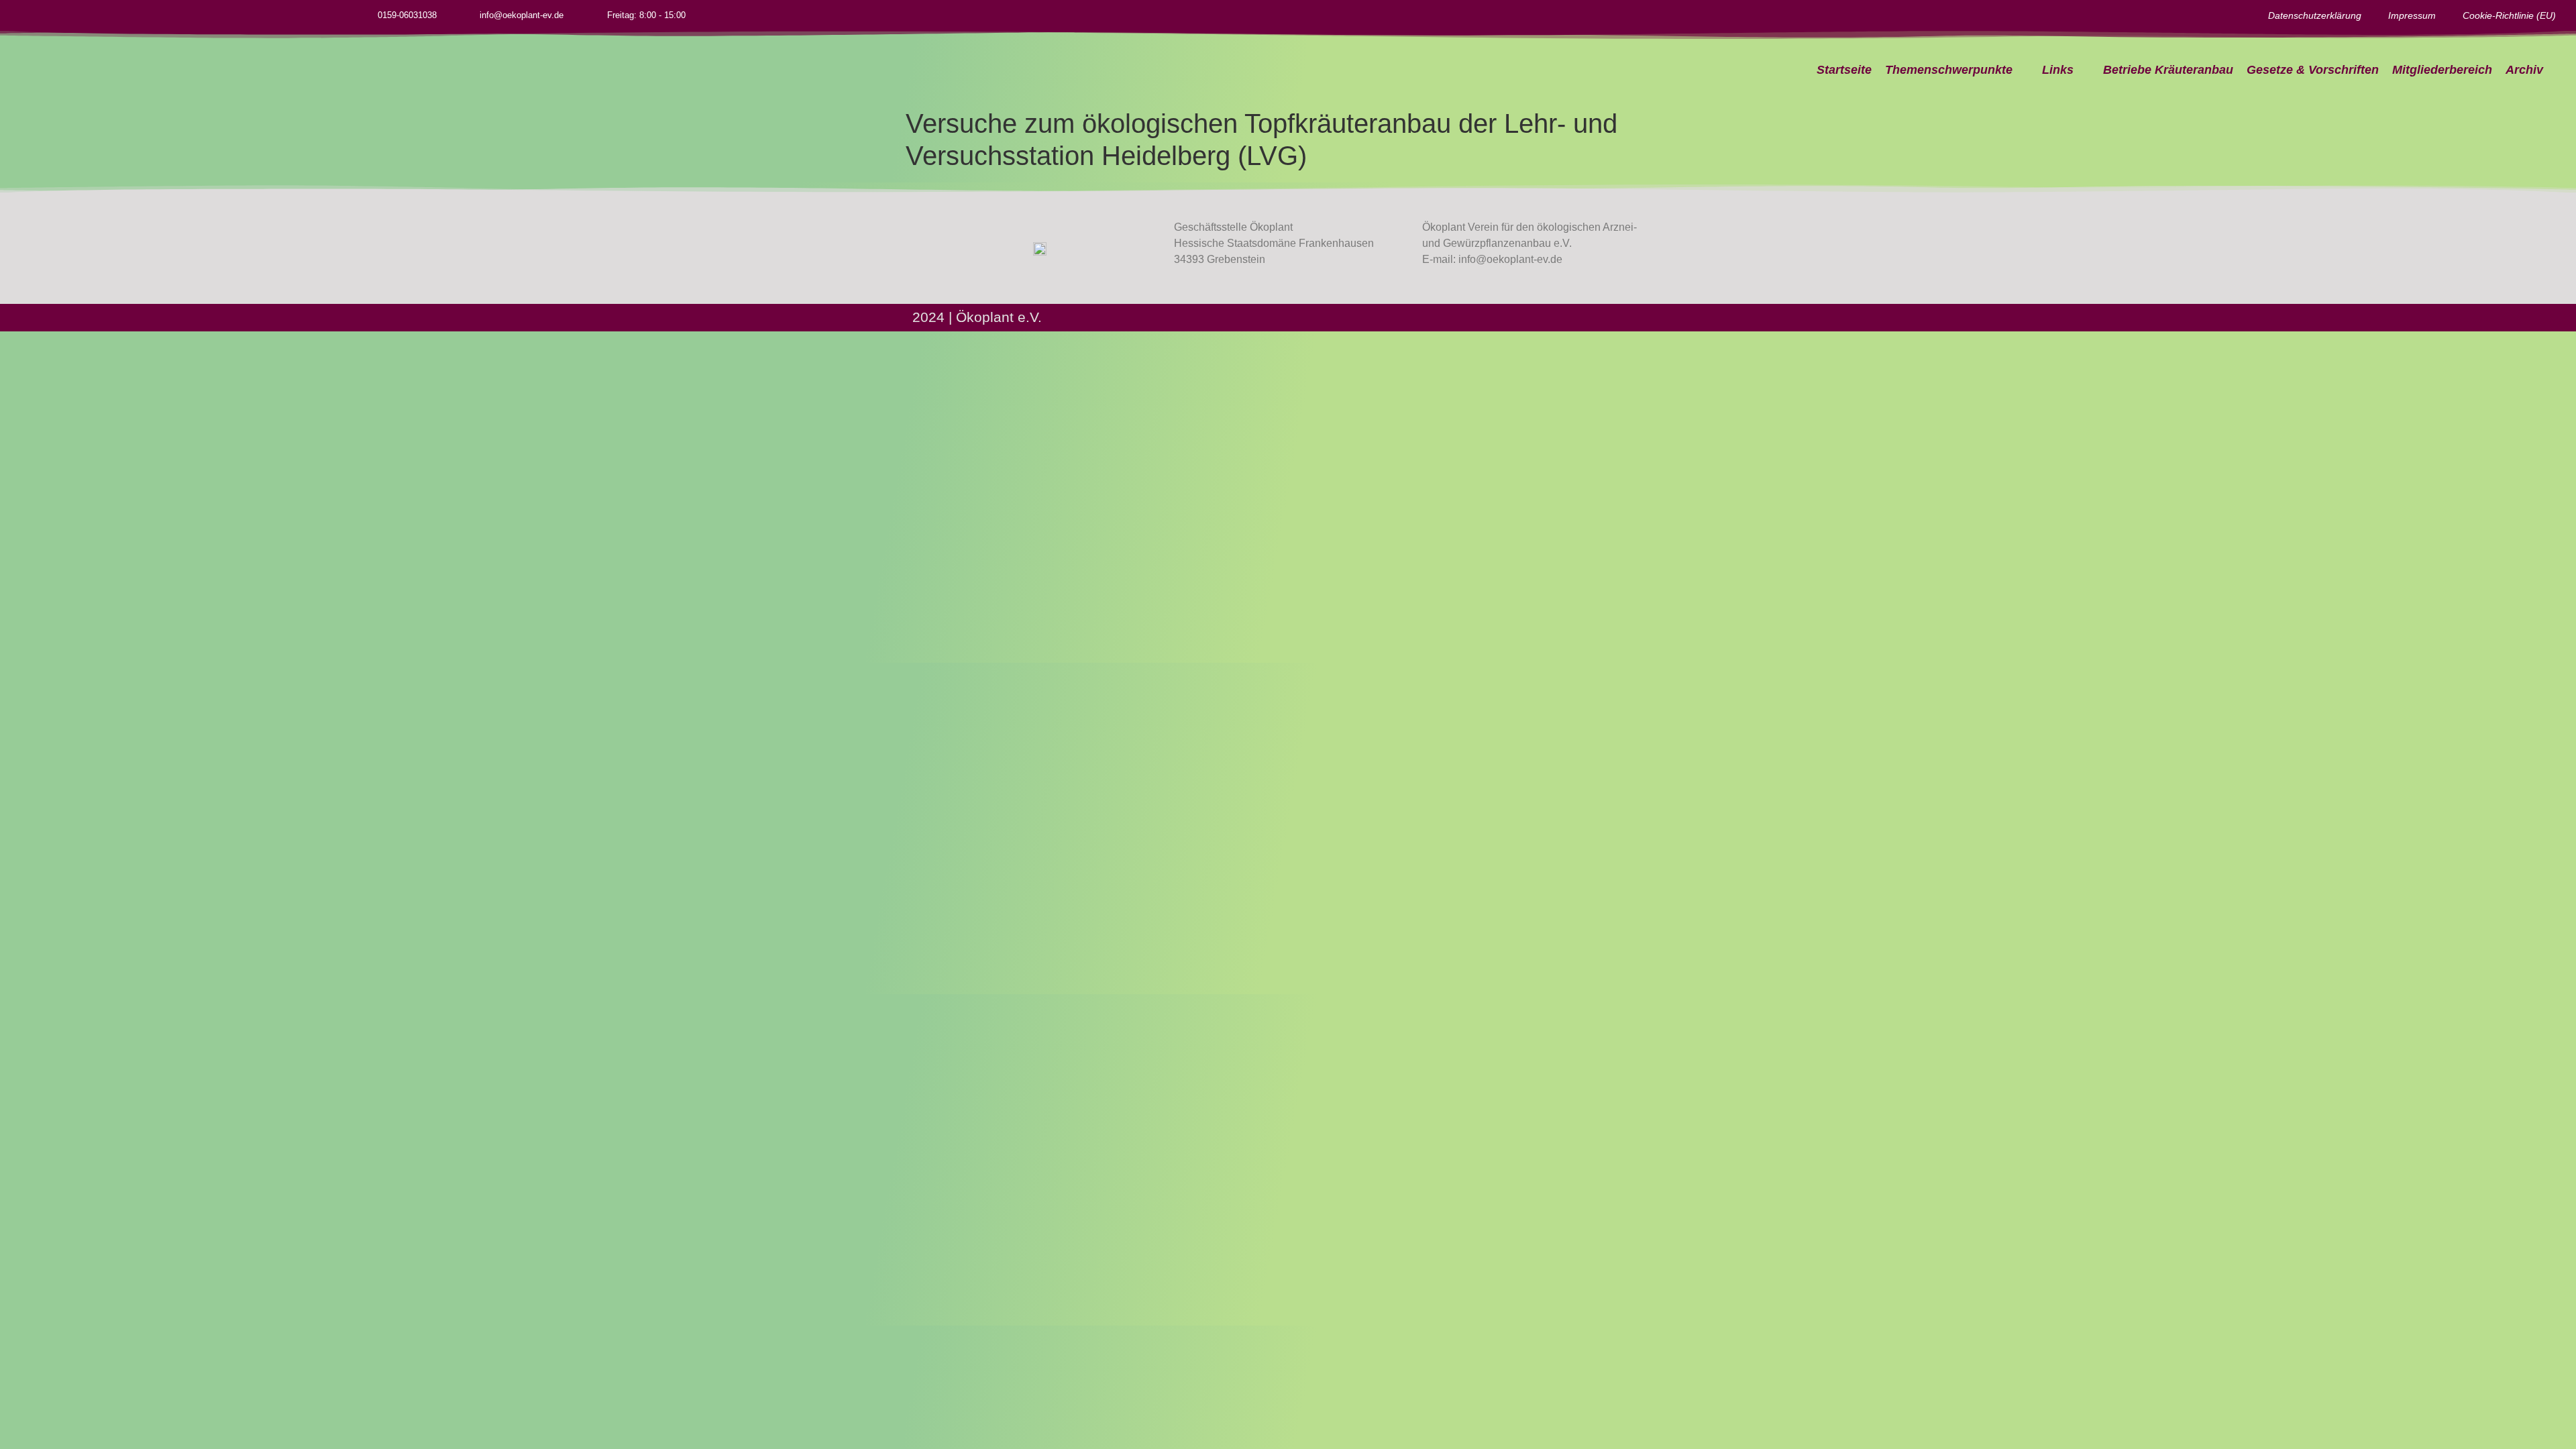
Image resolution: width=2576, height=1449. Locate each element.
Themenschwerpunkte (1949, 70)
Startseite (1844, 70)
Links (2058, 70)
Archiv (2524, 70)
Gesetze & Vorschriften (2313, 70)
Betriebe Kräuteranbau (2168, 70)
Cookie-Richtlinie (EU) (2509, 15)
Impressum (2412, 15)
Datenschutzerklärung (2315, 15)
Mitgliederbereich (2442, 70)
